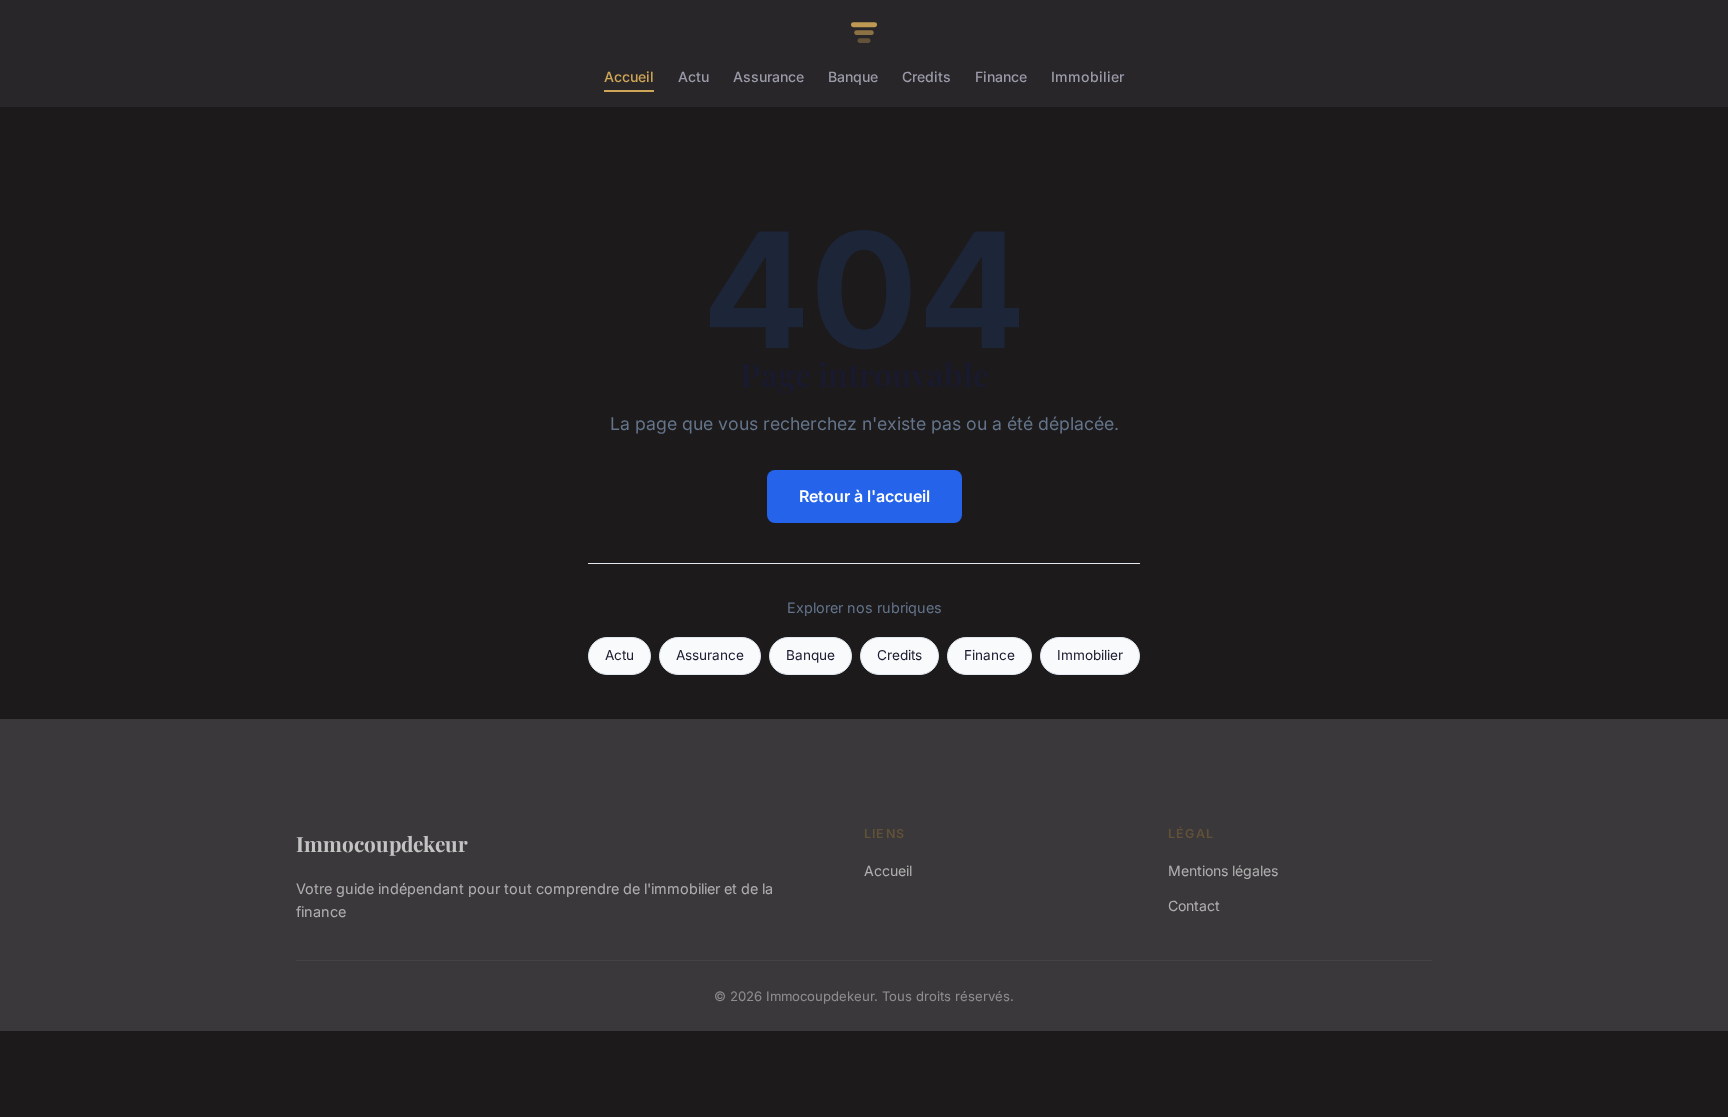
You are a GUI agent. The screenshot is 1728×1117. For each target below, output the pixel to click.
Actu (693, 76)
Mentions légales (1223, 870)
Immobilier (1087, 76)
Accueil (629, 76)
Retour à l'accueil (864, 496)
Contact (1194, 905)
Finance (1001, 76)
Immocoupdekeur (382, 843)
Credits (926, 76)
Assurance (768, 76)
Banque (853, 76)
